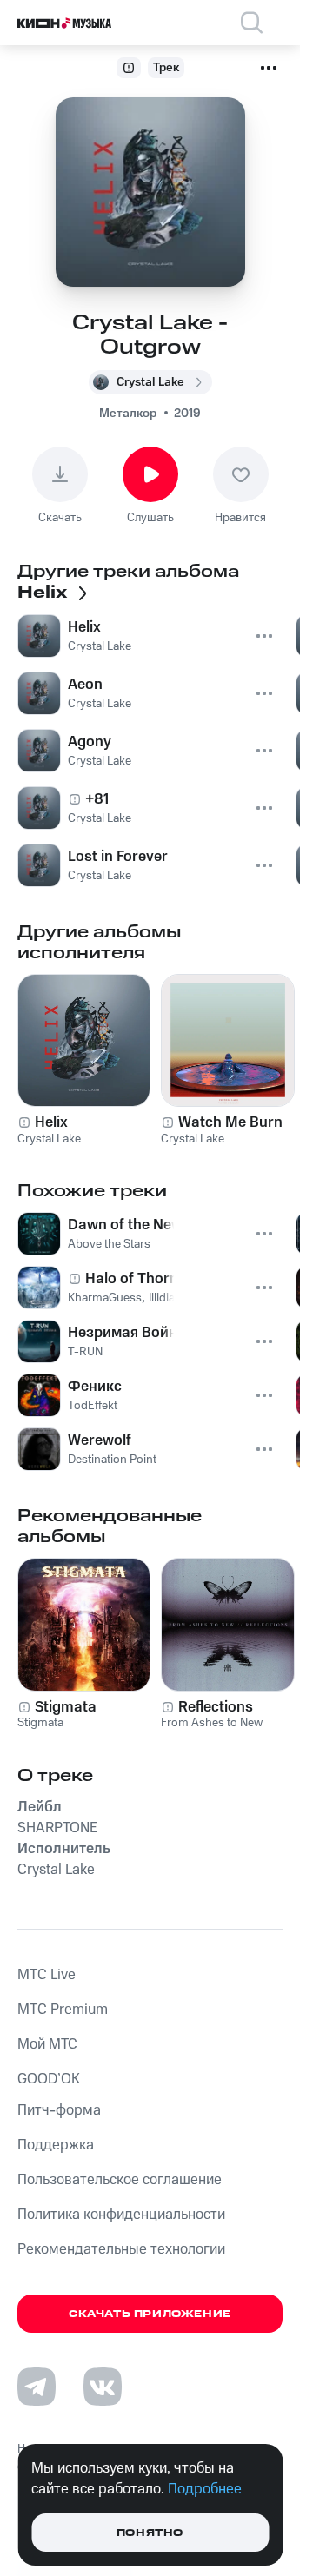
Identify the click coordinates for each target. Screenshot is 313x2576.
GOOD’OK (49, 2079)
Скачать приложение (150, 2314)
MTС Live (47, 1975)
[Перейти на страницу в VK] (103, 2387)
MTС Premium (63, 2010)
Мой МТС (47, 2044)
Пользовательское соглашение (120, 2180)
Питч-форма (59, 2110)
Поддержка (56, 2145)
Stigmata (66, 1707)
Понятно (150, 2533)
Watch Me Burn (230, 1122)
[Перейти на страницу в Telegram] (37, 2387)
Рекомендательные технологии (121, 2249)
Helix (51, 1122)
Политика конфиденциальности (121, 2215)
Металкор (128, 414)
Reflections (216, 1707)
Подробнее (205, 2489)
